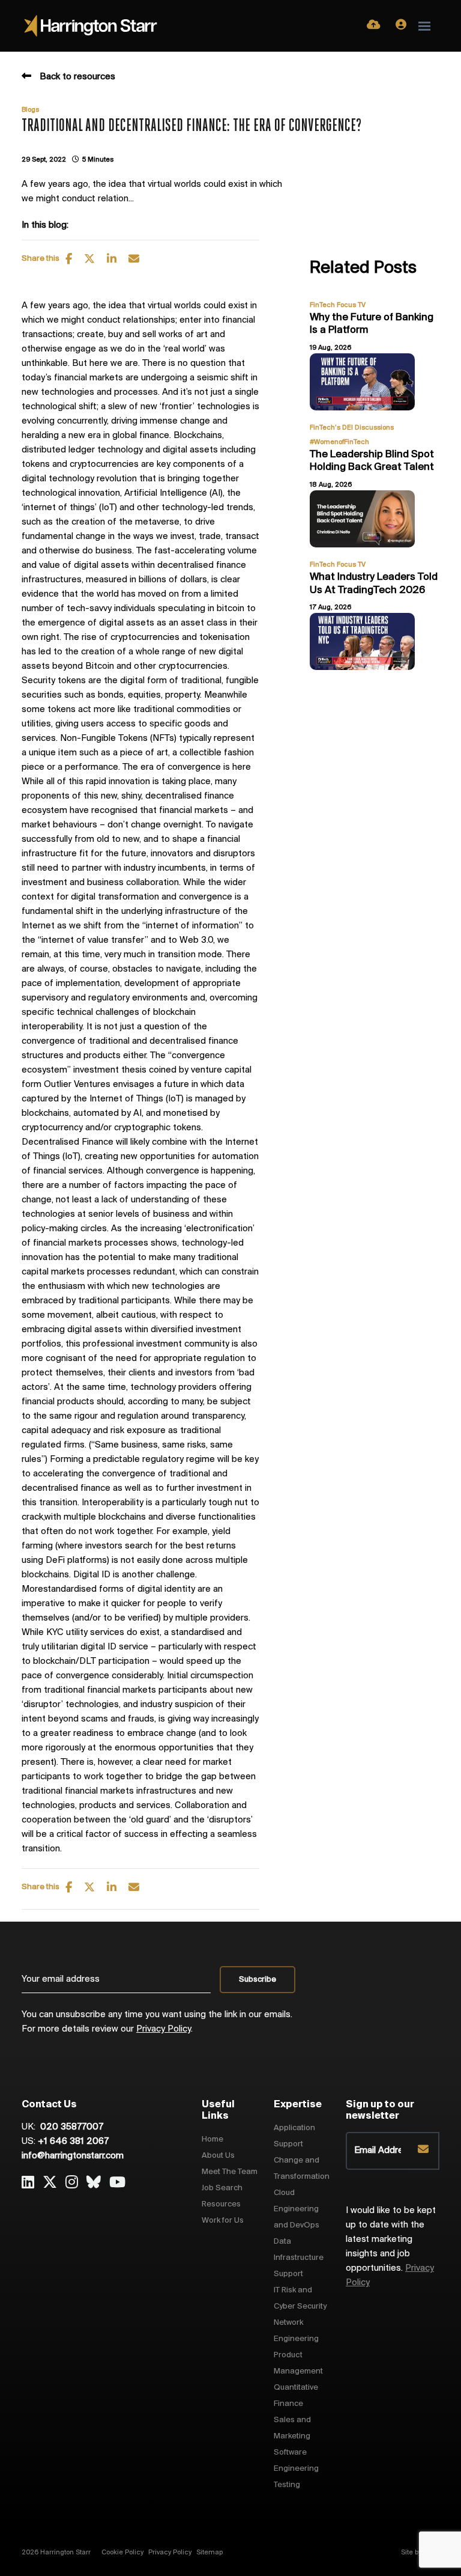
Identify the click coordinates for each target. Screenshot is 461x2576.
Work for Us (223, 2221)
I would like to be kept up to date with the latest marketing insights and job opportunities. (391, 2247)
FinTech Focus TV (338, 305)
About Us (218, 2156)
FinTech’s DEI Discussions (352, 428)
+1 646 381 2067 (73, 2142)
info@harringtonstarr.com (73, 2156)
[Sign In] (401, 26)
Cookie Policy (122, 2553)
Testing (287, 2485)
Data (282, 2242)
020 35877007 (71, 2127)
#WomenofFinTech (339, 442)
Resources (221, 2204)
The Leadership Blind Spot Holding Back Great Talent (372, 461)
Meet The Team (230, 2172)
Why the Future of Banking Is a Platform (372, 324)
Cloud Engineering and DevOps (297, 2209)
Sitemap (209, 2553)
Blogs (30, 110)
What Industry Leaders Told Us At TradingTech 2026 (374, 584)
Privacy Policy (164, 2029)
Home (212, 2139)
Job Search (222, 2188)
